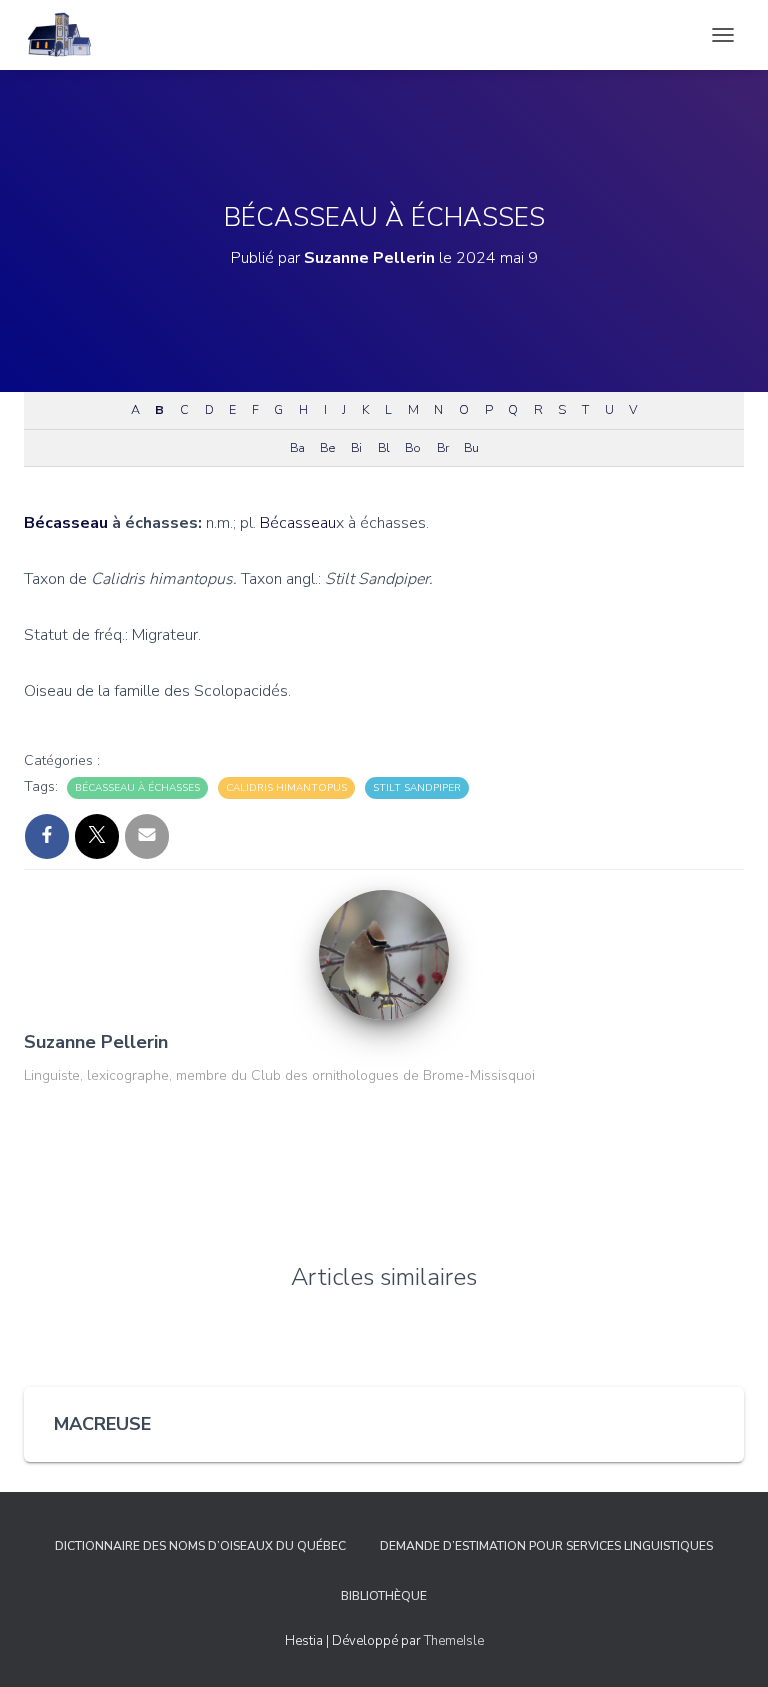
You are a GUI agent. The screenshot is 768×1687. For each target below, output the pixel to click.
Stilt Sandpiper (417, 788)
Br (442, 447)
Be (327, 447)
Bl (383, 447)
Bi (356, 447)
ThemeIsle (454, 1641)
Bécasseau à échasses (137, 788)
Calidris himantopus (286, 788)
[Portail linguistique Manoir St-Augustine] (66, 35)
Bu (471, 447)
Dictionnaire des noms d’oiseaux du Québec (200, 1546)
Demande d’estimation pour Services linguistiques (546, 1546)
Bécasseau (66, 523)
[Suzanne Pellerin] (384, 954)
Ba (297, 447)
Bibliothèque (384, 1596)
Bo (412, 447)
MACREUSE (102, 1424)
